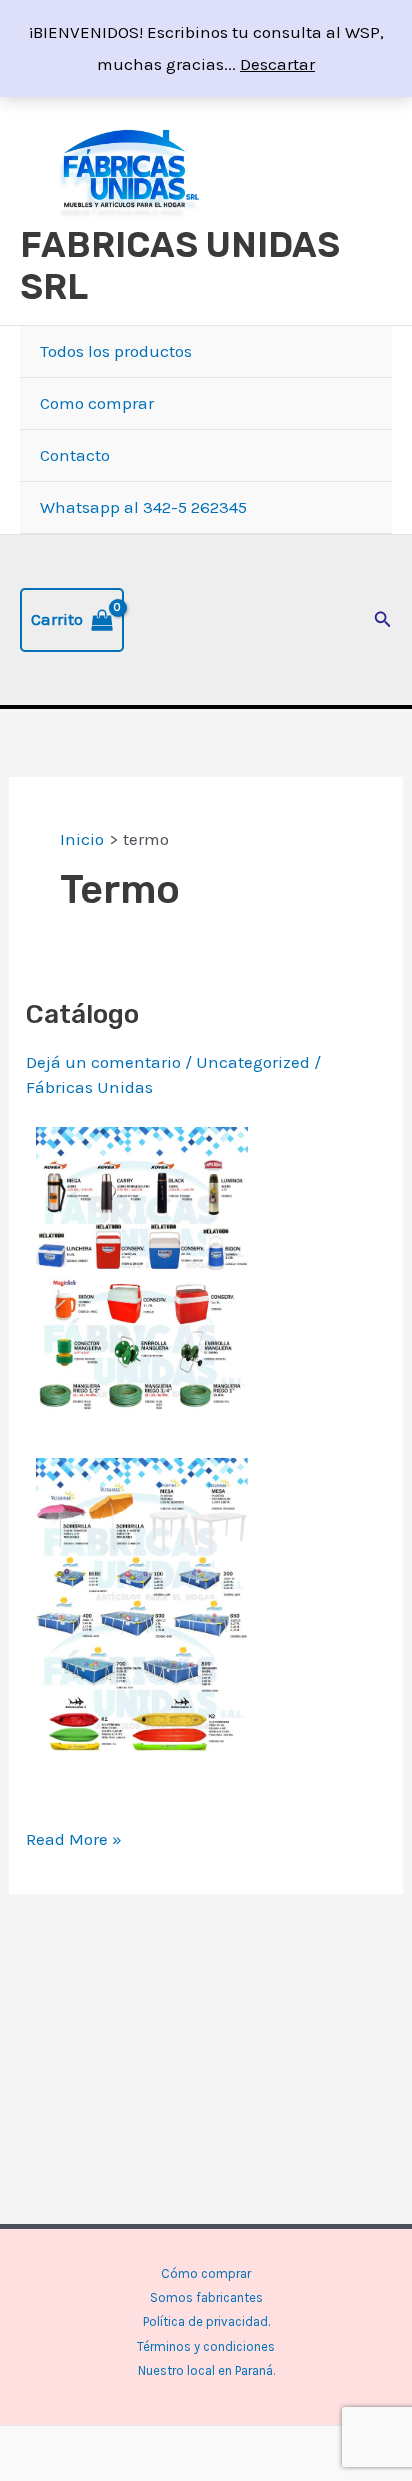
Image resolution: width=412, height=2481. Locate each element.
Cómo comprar (206, 2273)
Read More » (74, 1836)
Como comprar (97, 403)
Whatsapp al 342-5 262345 (143, 507)
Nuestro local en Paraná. (206, 2370)
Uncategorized (253, 1062)
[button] (383, 620)
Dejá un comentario (103, 1062)
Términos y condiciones (206, 2346)
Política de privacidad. (206, 2321)
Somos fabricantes (206, 2297)
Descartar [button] (277, 64)
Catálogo (82, 1014)
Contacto (75, 455)
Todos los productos (116, 351)
